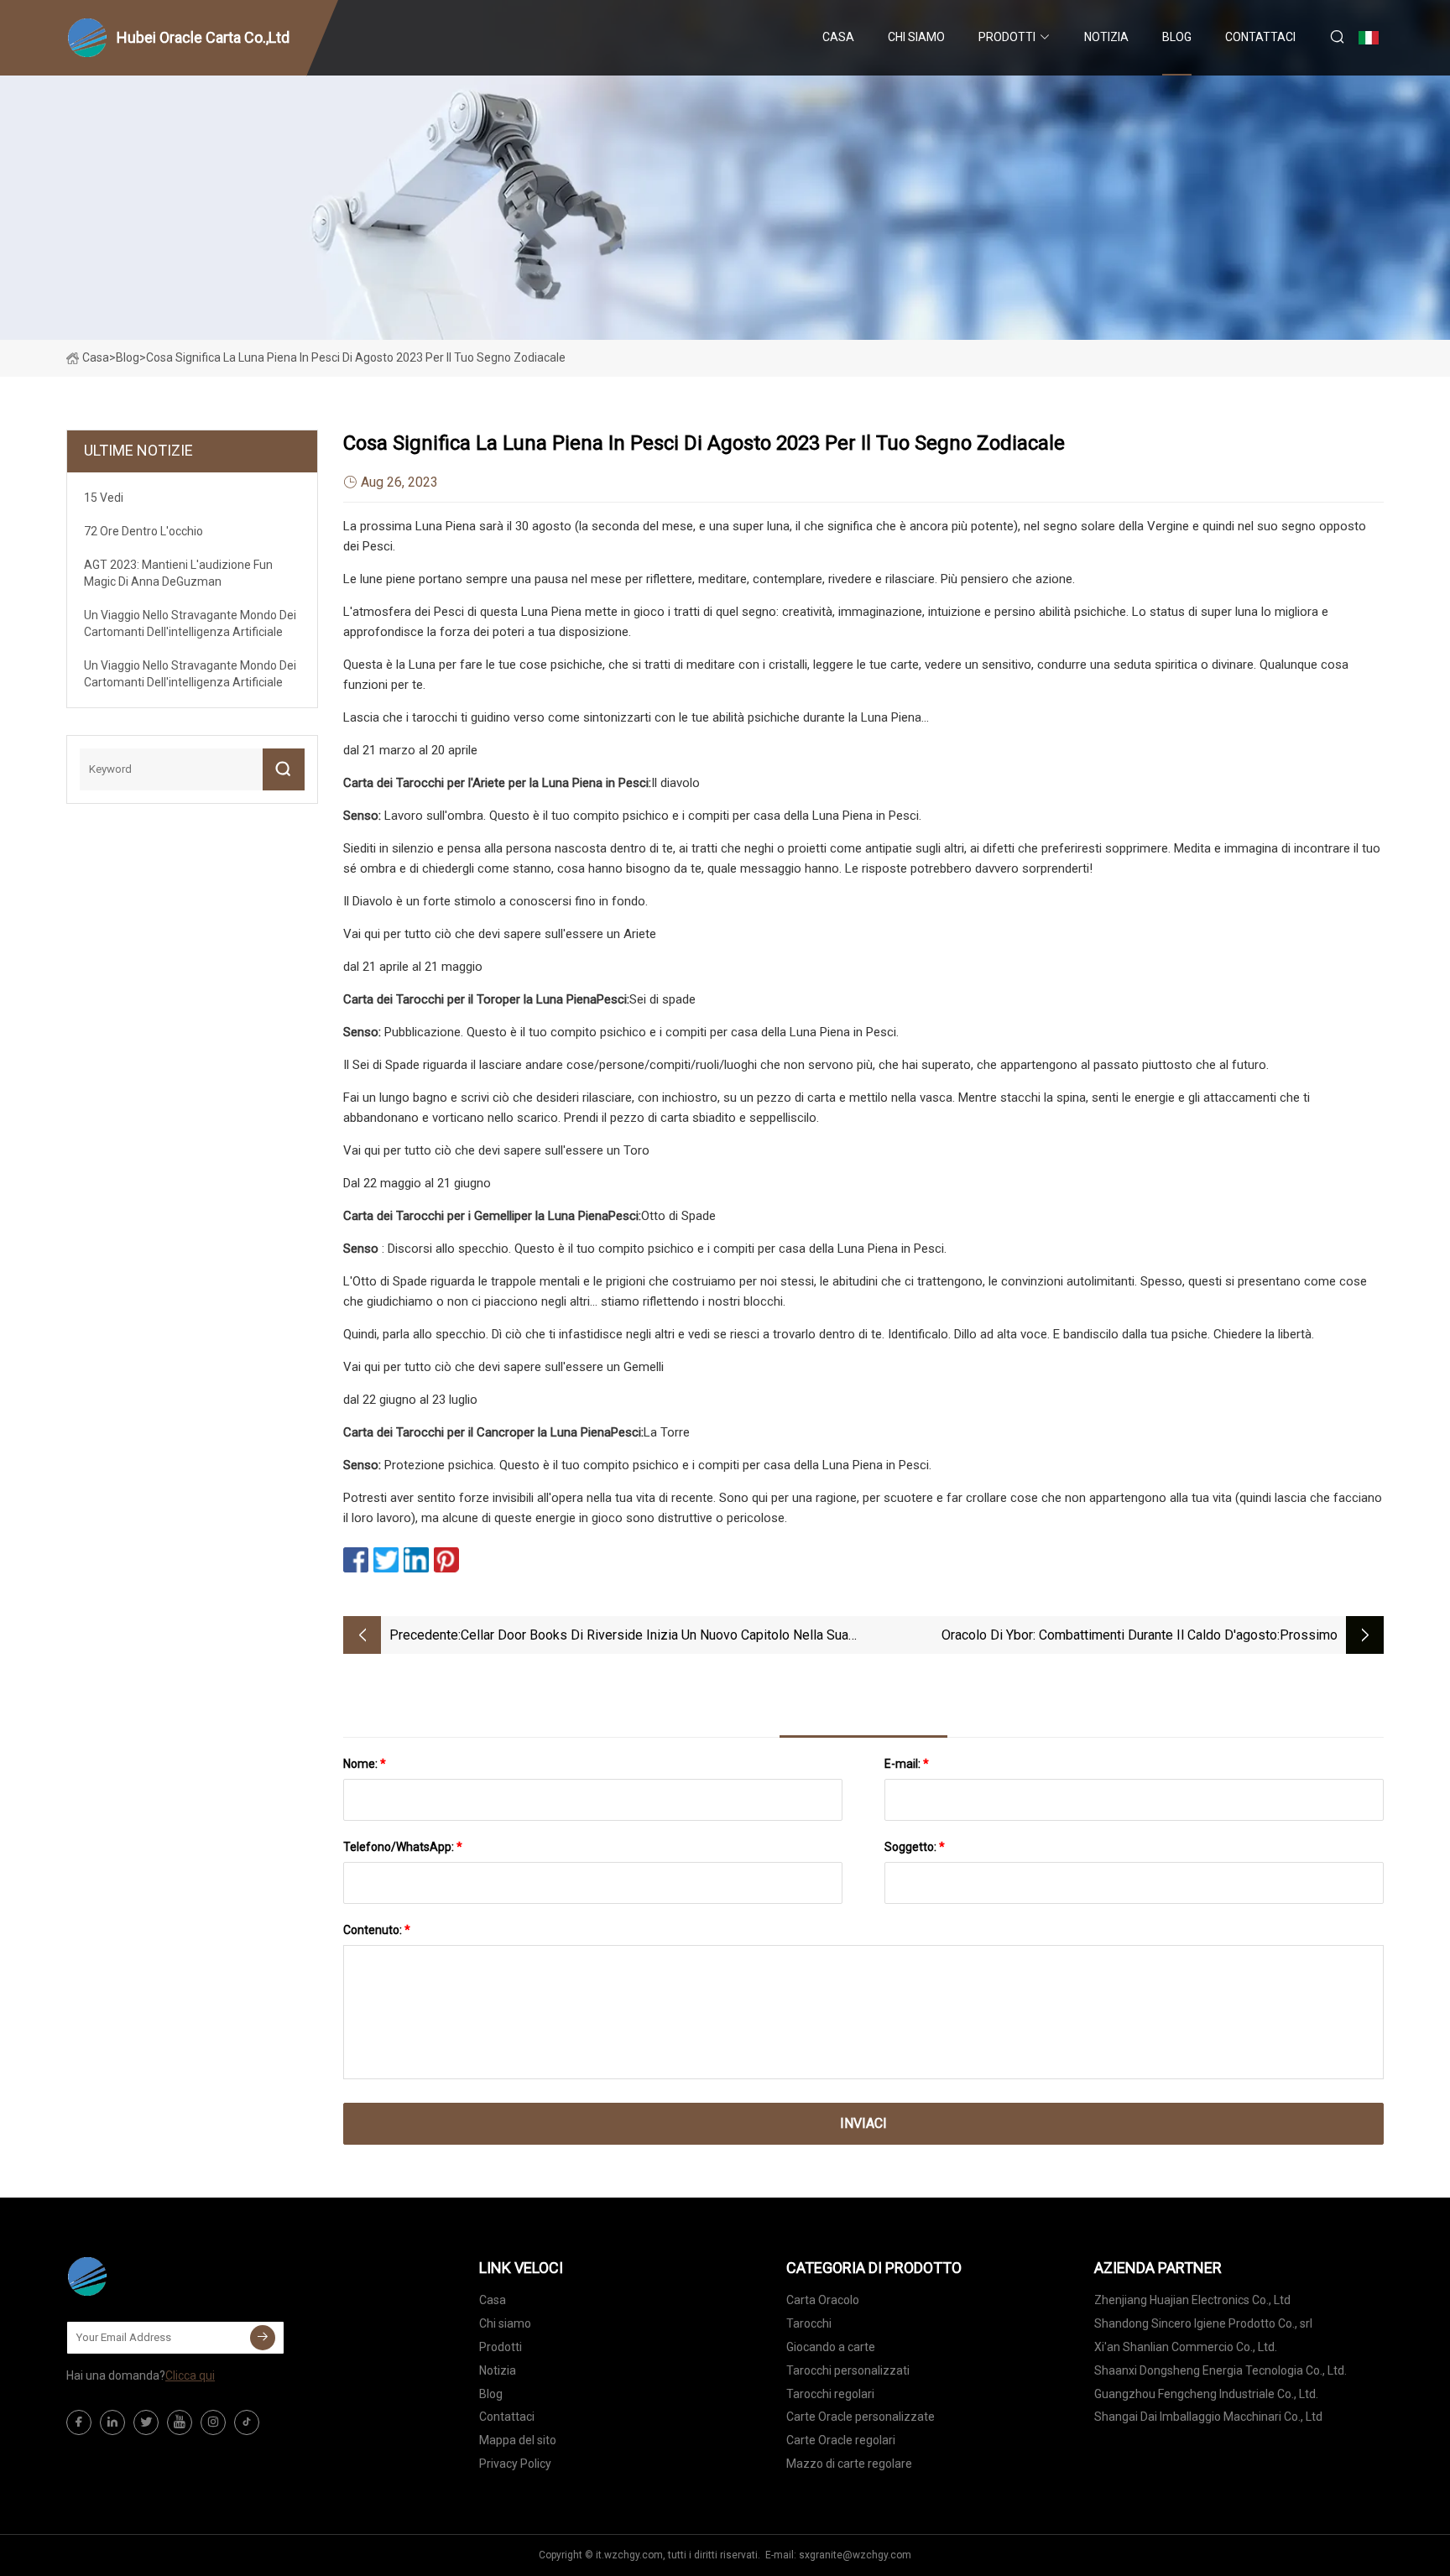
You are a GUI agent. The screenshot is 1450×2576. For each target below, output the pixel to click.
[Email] (263, 2338)
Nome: (365, 1764)
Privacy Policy (515, 2464)
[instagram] (213, 2422)
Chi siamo (916, 37)
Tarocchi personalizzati (848, 2370)
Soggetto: (915, 1847)
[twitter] (146, 2422)
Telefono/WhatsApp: (403, 1847)
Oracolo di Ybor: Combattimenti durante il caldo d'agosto (1109, 1635)
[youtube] (180, 2422)
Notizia (1106, 37)
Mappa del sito (518, 2440)
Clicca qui (190, 2375)
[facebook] (79, 2422)
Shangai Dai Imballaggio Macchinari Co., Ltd (1208, 2417)
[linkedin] (112, 2422)
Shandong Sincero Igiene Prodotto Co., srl (1203, 2323)
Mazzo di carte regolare (849, 2464)
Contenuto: (377, 1930)
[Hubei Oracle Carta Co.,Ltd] (150, 2276)
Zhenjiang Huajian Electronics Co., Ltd (1192, 2300)
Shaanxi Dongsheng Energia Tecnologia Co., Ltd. (1221, 2370)
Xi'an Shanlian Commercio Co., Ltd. (1186, 2347)
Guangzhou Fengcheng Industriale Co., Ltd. (1206, 2394)
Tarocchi (809, 2323)
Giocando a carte (831, 2347)
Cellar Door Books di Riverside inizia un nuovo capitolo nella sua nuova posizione (655, 1637)
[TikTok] (247, 2422)
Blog (1177, 37)
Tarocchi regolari (830, 2394)
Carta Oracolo (823, 2300)
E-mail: (907, 1764)
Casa (838, 37)
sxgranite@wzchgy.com (855, 2555)
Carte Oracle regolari (841, 2440)
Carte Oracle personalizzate (861, 2417)
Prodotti (1007, 37)
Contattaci (1260, 37)
